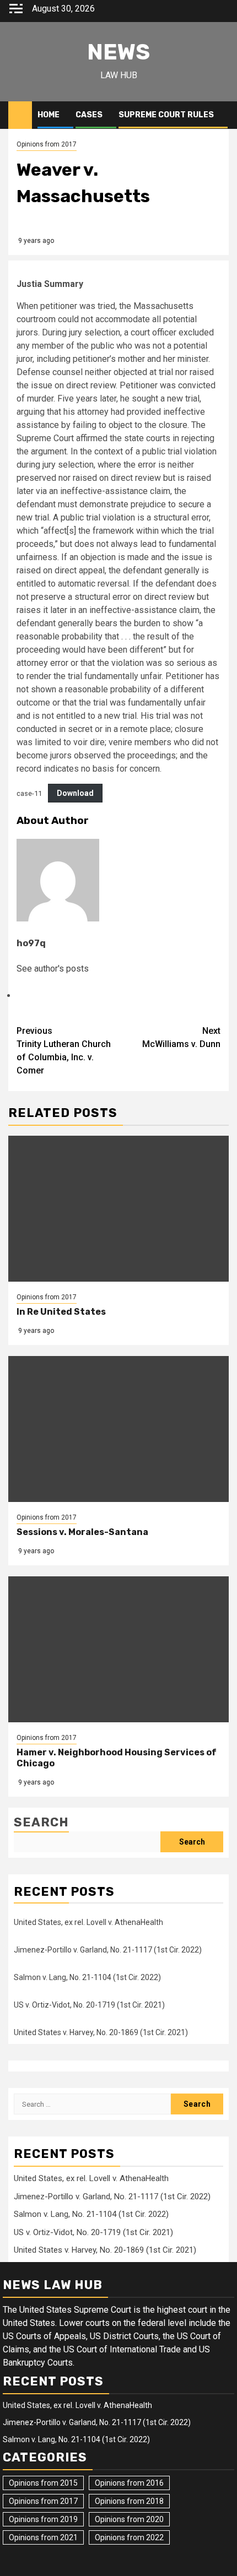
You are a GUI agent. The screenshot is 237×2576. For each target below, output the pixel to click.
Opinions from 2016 (129, 2483)
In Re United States (61, 1312)
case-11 (29, 793)
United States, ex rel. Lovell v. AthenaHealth (88, 1922)
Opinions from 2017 (47, 144)
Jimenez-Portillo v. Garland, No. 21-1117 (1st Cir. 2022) (108, 1950)
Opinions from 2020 (129, 2519)
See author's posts (53, 969)
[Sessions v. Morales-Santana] (118, 1429)
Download (75, 793)
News (118, 52)
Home (49, 115)
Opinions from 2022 (129, 2537)
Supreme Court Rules (166, 115)
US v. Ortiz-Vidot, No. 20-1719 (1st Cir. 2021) (89, 2005)
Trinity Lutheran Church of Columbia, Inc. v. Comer (64, 1051)
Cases (89, 115)
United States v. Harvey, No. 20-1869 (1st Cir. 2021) (101, 2032)
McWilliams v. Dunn (181, 1037)
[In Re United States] (118, 1209)
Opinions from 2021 (43, 2537)
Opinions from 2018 (129, 2501)
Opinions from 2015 (43, 2483)
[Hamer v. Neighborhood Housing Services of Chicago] (118, 1649)
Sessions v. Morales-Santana (82, 1532)
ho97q (31, 943)
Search (41, 1822)
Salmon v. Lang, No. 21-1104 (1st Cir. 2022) (87, 1977)
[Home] (20, 115)
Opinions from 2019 (43, 2519)
